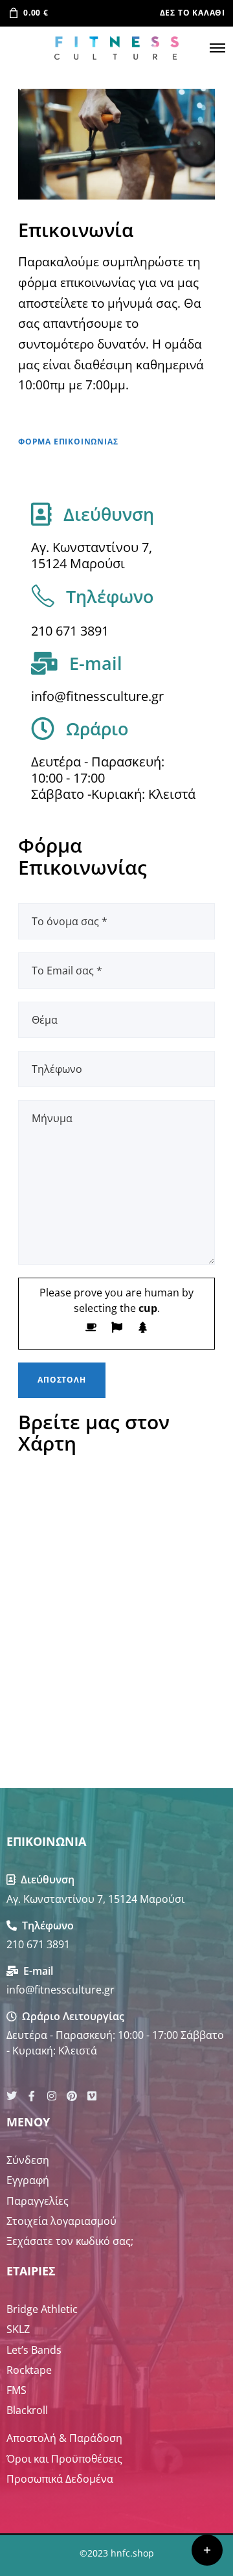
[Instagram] (52, 2096)
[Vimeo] (92, 2096)
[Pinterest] (72, 2096)
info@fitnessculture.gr (97, 696)
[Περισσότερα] (207, 2550)
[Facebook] (32, 2096)
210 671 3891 (70, 631)
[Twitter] (12, 2096)
